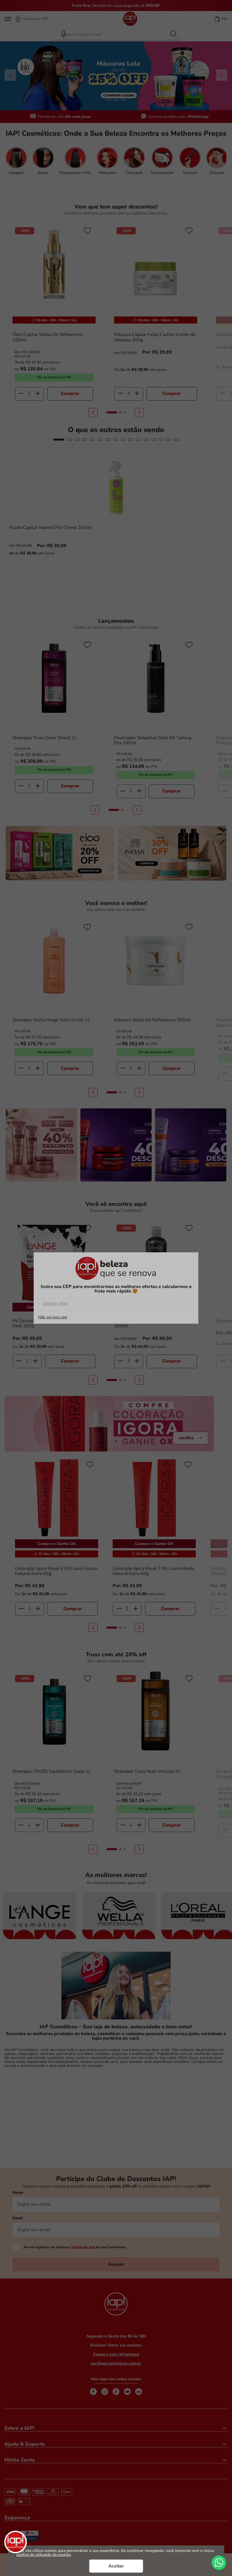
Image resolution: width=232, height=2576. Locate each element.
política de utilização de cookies (44, 2555)
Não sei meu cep (53, 1317)
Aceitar (116, 2566)
